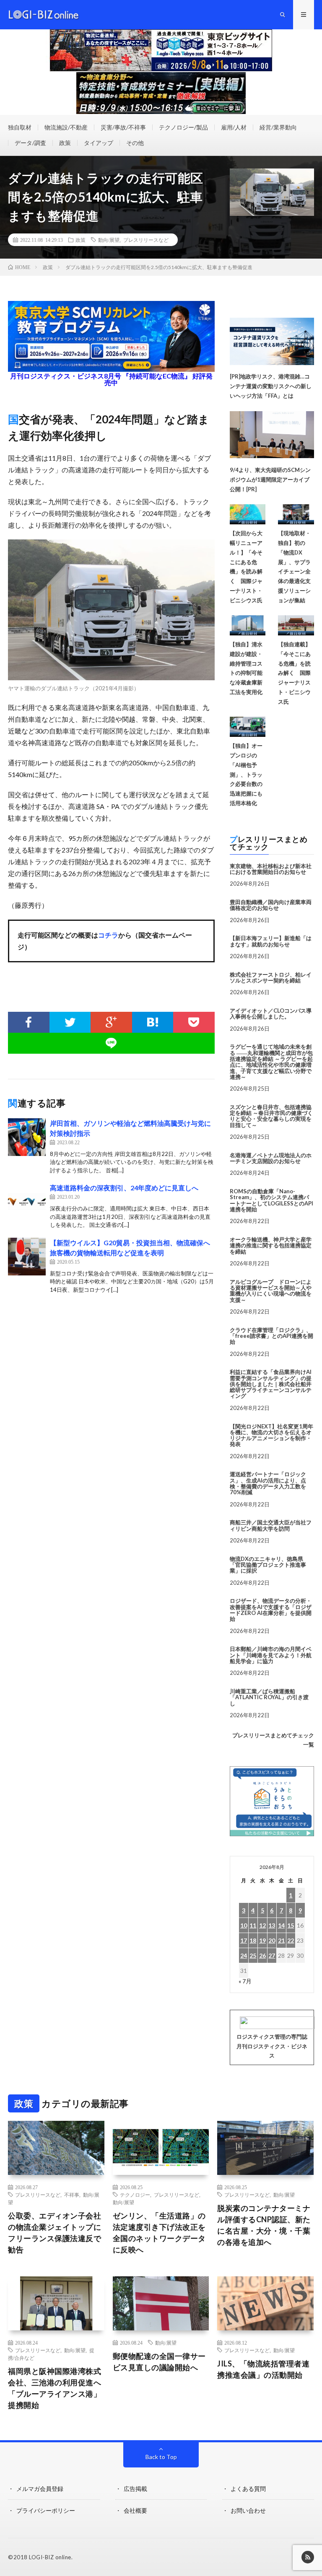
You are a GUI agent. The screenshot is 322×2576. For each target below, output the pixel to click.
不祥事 (72, 2195)
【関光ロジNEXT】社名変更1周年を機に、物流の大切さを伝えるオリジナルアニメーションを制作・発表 (271, 1435)
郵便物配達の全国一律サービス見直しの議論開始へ (159, 2362)
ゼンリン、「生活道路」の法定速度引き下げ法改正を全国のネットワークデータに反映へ (159, 2233)
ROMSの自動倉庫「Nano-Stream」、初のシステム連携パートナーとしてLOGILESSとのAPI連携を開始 (271, 1200)
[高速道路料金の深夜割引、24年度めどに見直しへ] (27, 1202)
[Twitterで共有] (70, 1022)
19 (262, 1940)
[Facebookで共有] (29, 1022)
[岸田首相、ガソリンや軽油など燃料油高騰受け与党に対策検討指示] (27, 1137)
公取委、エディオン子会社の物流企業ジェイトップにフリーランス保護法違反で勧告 (55, 2233)
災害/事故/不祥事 (123, 127)
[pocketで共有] (194, 1022)
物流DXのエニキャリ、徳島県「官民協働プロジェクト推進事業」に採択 (268, 1565)
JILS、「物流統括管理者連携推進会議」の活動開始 (263, 2369)
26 (262, 1955)
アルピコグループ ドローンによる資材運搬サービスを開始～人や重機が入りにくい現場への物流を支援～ (271, 1291)
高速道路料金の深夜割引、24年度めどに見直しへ (124, 1188)
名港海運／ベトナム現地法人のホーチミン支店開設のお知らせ (271, 1158)
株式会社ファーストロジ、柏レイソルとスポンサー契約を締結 (271, 977)
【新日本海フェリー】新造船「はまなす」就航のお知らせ (271, 941)
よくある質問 (248, 2489)
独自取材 (20, 127)
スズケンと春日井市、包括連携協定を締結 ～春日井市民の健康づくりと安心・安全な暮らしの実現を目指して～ (271, 1116)
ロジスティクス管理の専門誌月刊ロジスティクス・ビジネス (272, 2046)
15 (291, 1925)
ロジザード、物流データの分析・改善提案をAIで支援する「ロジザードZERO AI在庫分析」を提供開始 (271, 1610)
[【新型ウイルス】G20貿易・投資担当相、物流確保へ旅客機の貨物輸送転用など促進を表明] (27, 1257)
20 (272, 1940)
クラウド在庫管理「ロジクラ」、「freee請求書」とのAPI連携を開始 (271, 1336)
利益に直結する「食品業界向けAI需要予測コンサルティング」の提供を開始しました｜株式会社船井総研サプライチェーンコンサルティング (271, 1384)
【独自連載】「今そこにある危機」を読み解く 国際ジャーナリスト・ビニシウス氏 (294, 673)
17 (244, 1940)
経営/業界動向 (278, 127)
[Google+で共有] (111, 1022)
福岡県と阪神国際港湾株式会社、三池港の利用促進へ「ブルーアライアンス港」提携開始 (55, 2388)
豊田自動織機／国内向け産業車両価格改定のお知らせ (271, 905)
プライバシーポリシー (46, 2510)
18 (253, 1940)
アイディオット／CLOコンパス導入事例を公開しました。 (271, 1013)
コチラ (108, 935)
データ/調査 (30, 143)
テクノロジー (135, 2195)
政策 (65, 143)
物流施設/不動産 (66, 127)
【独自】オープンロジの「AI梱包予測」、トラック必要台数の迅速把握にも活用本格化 (246, 774)
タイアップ (99, 143)
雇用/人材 (234, 127)
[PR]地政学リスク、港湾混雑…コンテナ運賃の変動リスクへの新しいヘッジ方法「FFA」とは (271, 386)
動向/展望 (109, 240)
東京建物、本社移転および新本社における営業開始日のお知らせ (271, 869)
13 (272, 1925)
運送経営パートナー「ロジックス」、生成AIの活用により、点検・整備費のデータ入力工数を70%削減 (268, 1483)
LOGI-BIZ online (50, 2557)
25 (253, 1955)
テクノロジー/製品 (183, 127)
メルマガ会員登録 (40, 2489)
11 (253, 1925)
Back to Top (161, 2457)
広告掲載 (135, 2489)
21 (281, 1940)
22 (291, 1940)
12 (262, 1925)
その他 (135, 143)
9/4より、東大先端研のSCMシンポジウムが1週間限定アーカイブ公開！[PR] (270, 479)
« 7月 (245, 1981)
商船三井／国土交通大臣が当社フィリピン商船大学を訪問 (271, 1525)
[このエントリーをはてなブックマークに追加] (153, 1022)
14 (281, 1925)
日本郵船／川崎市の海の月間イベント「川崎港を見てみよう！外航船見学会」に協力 (271, 1655)
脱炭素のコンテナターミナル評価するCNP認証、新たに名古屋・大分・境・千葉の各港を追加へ (264, 2225)
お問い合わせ (248, 2510)
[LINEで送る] (111, 1043)
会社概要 (135, 2510)
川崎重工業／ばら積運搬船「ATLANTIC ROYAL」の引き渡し (269, 1697)
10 (244, 1925)
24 (244, 1955)
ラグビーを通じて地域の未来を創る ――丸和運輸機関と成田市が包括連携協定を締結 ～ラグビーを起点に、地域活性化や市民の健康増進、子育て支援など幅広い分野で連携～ (271, 1061)
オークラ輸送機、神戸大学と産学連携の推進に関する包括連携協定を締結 (271, 1245)
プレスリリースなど (146, 240)
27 (272, 1955)
